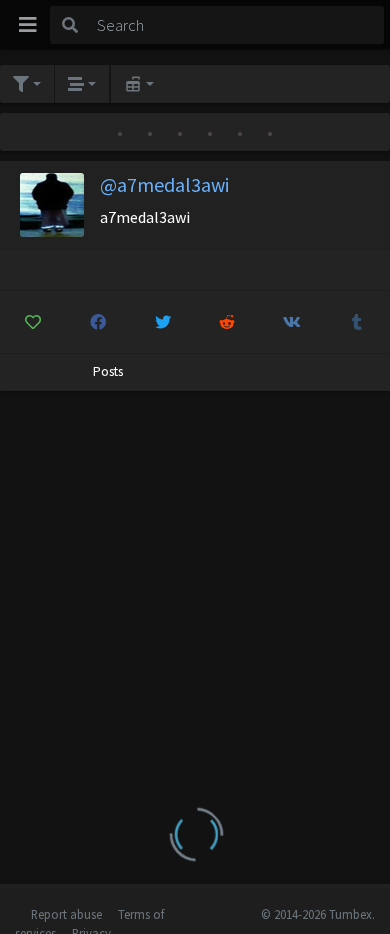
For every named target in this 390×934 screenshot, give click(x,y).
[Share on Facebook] (98, 322)
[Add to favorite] (33, 322)
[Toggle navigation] (28, 25)
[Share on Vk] (292, 322)
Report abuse (66, 914)
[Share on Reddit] (228, 322)
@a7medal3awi (164, 184)
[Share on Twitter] (163, 322)
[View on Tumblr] (357, 322)
